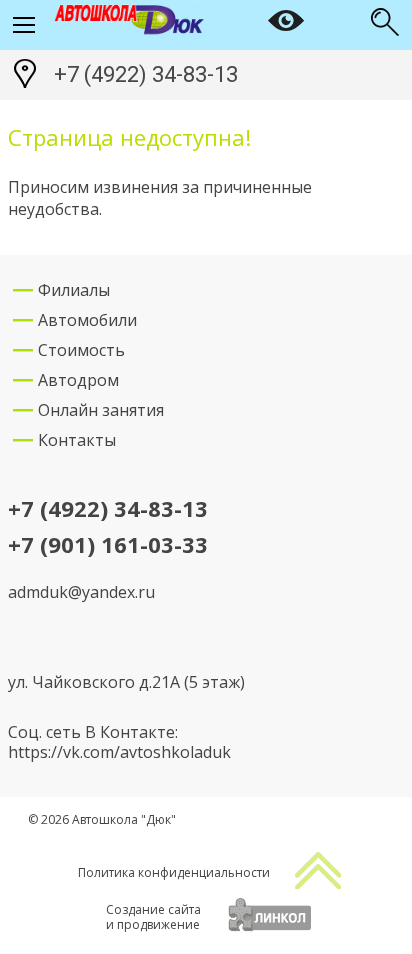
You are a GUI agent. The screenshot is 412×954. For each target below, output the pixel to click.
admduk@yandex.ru (81, 592)
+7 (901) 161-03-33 (108, 545)
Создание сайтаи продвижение (153, 917)
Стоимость (81, 350)
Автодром (78, 380)
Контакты (77, 440)
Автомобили (87, 320)
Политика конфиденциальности (174, 872)
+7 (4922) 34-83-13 (146, 74)
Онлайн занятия (101, 410)
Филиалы (74, 290)
